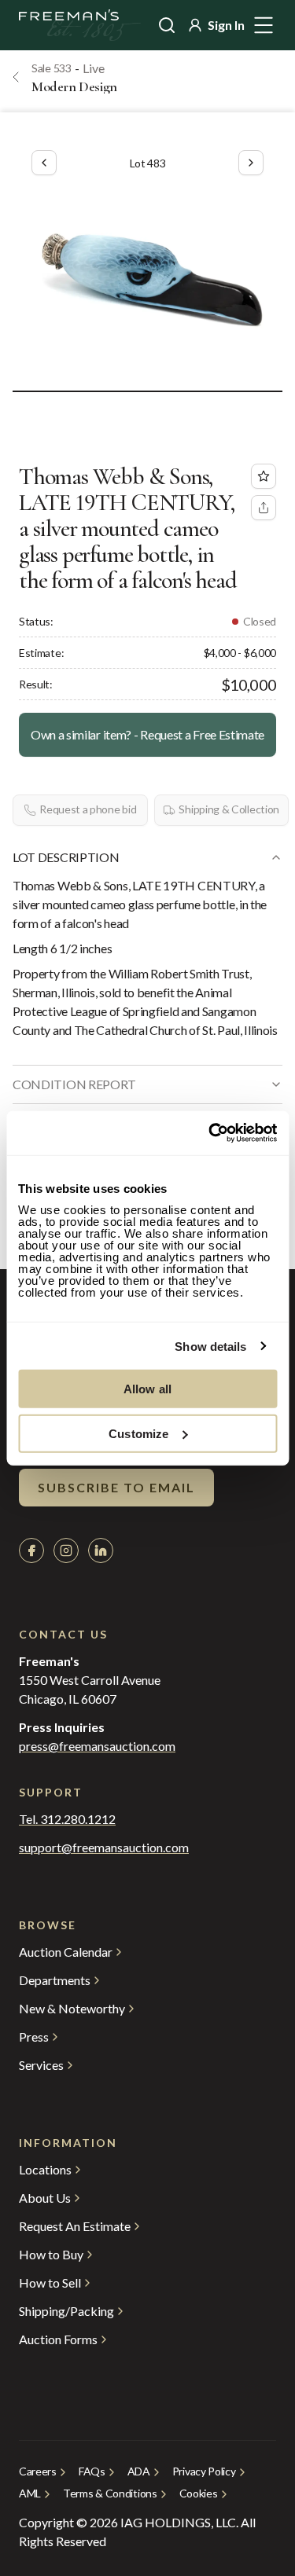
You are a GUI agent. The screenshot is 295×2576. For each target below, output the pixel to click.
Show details (210, 1346)
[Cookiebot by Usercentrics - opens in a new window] (210, 1133)
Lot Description (66, 857)
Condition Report (74, 1084)
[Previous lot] (44, 163)
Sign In (226, 25)
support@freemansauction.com (104, 1848)
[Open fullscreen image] (147, 279)
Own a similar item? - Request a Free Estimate (147, 734)
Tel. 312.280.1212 (67, 1819)
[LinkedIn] (101, 1550)
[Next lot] (251, 163)
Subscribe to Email (116, 1487)
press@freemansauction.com (97, 1746)
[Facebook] (31, 1550)
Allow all (147, 1389)
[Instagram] (66, 1550)
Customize (138, 1433)
